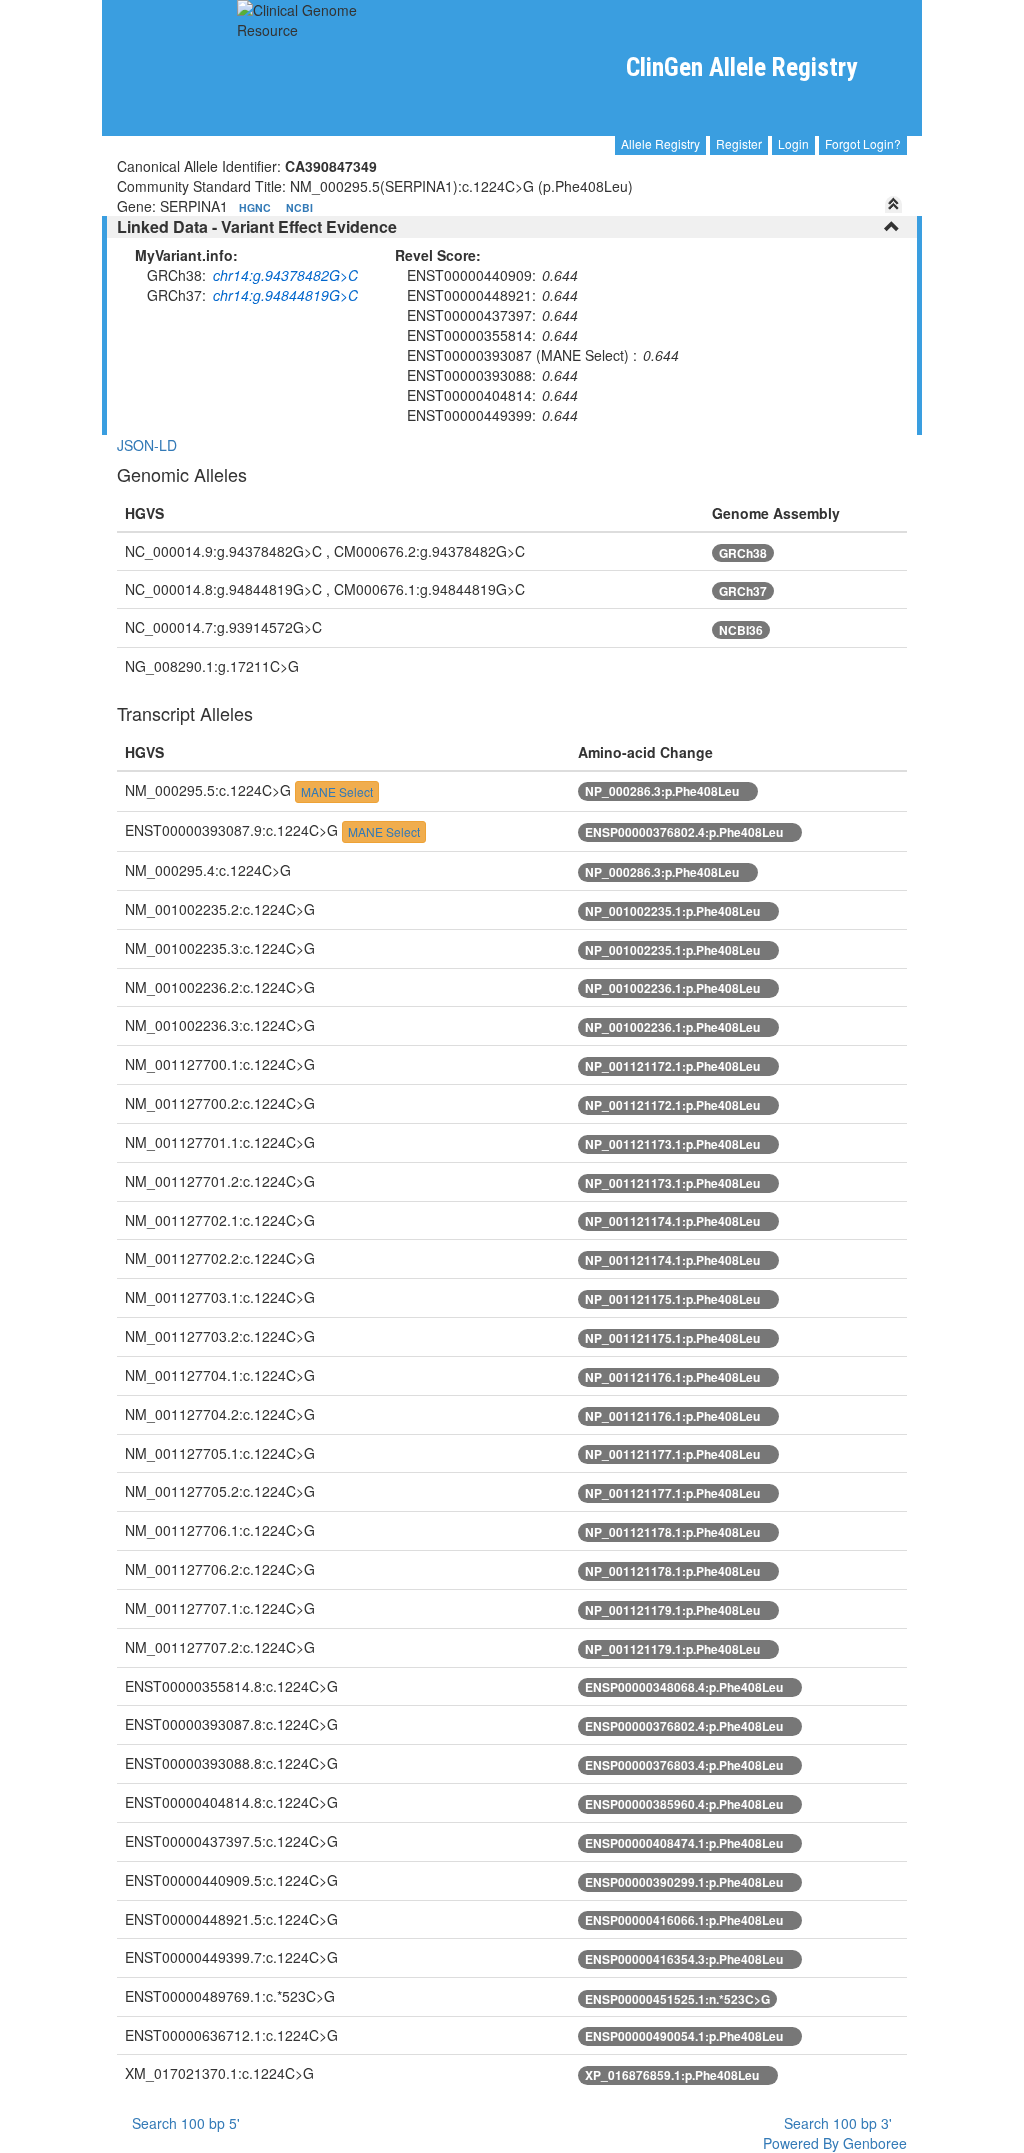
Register (739, 143)
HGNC (256, 207)
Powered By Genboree (833, 2143)
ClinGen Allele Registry (741, 67)
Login (793, 143)
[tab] (511, 227)
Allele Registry (660, 143)
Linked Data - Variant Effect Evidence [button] (257, 227)
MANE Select (337, 791)
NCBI (299, 207)
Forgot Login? (863, 143)
